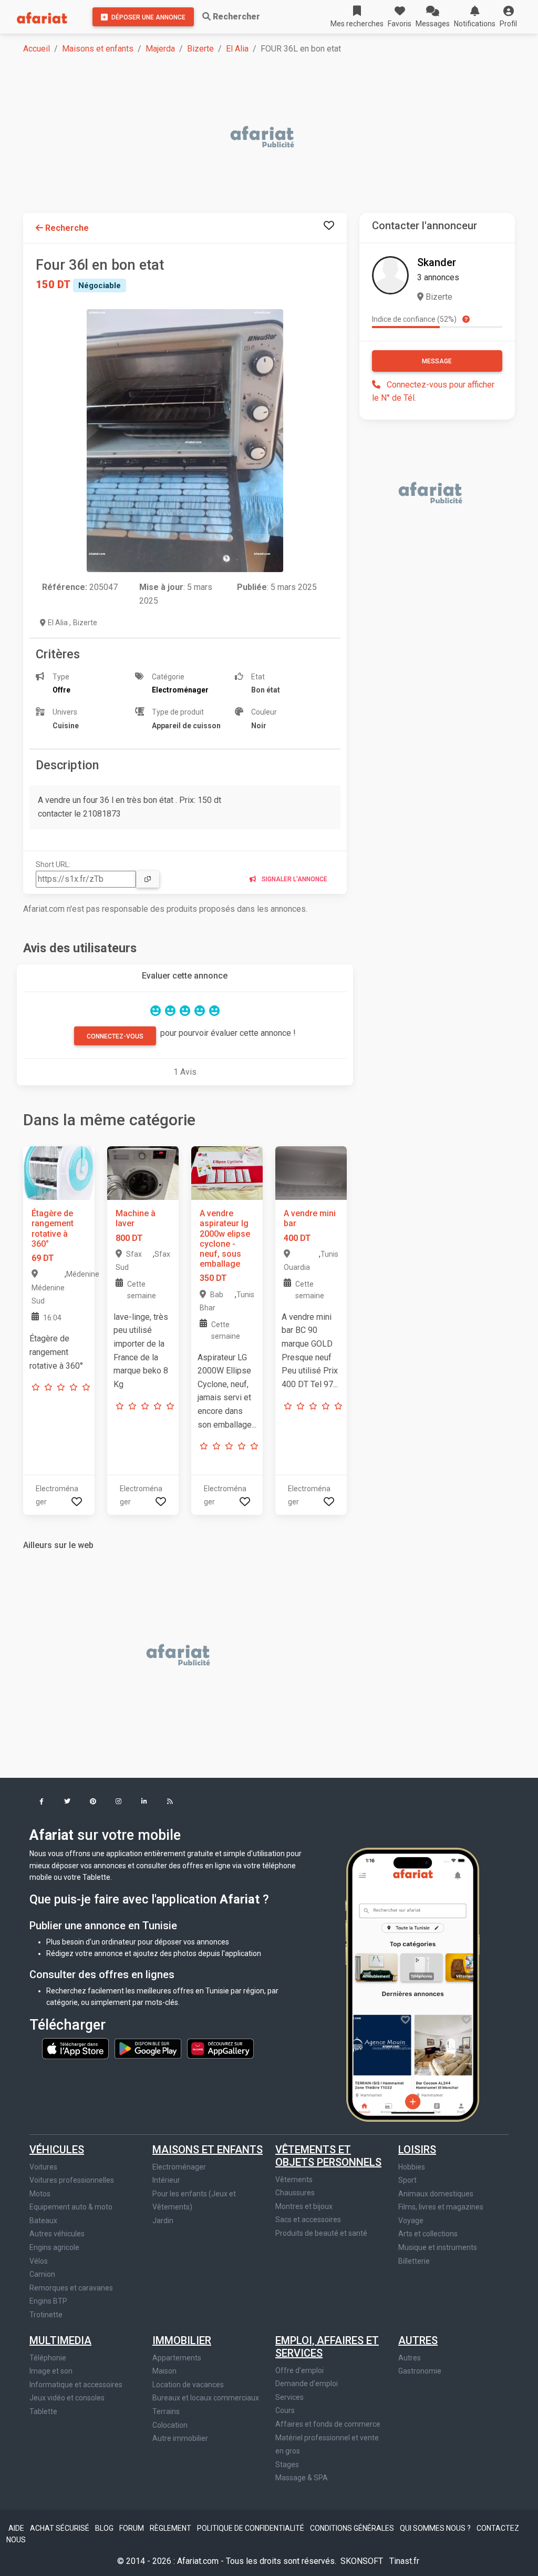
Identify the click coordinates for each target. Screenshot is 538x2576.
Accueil (37, 49)
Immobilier (182, 2340)
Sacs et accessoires (308, 2219)
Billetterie (414, 2261)
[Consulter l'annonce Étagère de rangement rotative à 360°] (59, 1173)
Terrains (166, 2411)
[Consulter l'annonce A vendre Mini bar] (311, 1173)
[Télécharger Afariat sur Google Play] (149, 2048)
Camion (42, 2274)
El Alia (237, 49)
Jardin (163, 2221)
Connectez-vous (115, 1036)
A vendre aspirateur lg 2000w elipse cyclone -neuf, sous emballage (225, 1239)
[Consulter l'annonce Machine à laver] (143, 1173)
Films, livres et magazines (441, 2207)
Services (289, 2397)
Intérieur (166, 2180)
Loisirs (417, 2150)
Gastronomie (420, 2371)
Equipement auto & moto (71, 2207)
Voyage (411, 2221)
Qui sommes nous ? (436, 2528)
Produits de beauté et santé (321, 2233)
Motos (40, 2194)
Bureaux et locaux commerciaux (206, 2398)
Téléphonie (48, 2358)
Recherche (66, 228)
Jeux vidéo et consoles (67, 2398)
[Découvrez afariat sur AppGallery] (220, 2048)
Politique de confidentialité (251, 2528)
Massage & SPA (302, 2478)
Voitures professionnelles (72, 2180)
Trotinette (46, 2315)
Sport (407, 2180)
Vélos (39, 2261)
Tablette (43, 2411)
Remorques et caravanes (71, 2288)
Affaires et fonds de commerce (328, 2424)
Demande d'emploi (307, 2384)
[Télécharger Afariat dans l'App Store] (76, 2048)
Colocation (170, 2425)
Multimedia (60, 2340)
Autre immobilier (180, 2438)
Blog (105, 2528)
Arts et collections (428, 2234)
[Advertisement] (275, 138)
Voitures (43, 2167)
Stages (287, 2465)
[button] (508, 17)
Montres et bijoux (304, 2206)
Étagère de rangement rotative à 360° (53, 1229)
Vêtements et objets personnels (328, 2156)
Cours (285, 2410)
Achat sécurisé (60, 2528)
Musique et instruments (438, 2247)
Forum (132, 2528)
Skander (437, 262)
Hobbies (412, 2167)
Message (437, 361)
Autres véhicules (57, 2234)
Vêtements (294, 2180)
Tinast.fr (404, 2561)
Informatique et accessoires (76, 2385)
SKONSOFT (363, 2561)
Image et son (51, 2371)
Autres (418, 2340)
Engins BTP (48, 2301)
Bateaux (43, 2221)
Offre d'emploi (299, 2370)
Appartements (177, 2358)
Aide (17, 2528)
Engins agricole (54, 2247)
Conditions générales (353, 2528)
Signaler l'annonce (294, 879)
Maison (164, 2371)
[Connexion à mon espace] (329, 226)
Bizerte (200, 49)
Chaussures (295, 2193)
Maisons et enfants (98, 49)
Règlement (171, 2528)
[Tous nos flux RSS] (170, 1802)
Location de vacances (188, 2385)
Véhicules (57, 2150)
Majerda (160, 49)
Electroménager (179, 2167)
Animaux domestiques (436, 2194)
